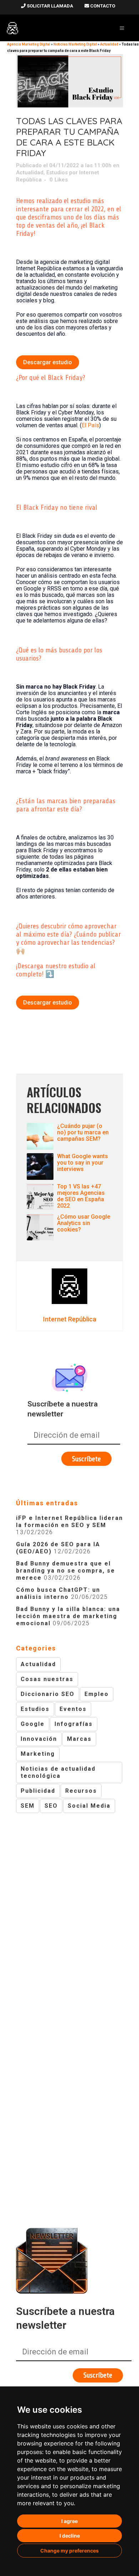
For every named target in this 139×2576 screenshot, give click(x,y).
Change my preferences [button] (69, 2551)
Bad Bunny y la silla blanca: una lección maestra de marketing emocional (68, 1616)
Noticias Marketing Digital (75, 44)
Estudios (57, 173)
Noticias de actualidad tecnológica (58, 1772)
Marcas (79, 1739)
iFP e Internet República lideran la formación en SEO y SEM (69, 1522)
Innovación (39, 1739)
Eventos (73, 1709)
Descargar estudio (48, 362)
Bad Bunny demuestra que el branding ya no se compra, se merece (66, 1571)
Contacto (102, 6)
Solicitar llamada (49, 6)
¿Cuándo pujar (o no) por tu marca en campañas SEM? (83, 1132)
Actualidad (30, 173)
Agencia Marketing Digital (29, 44)
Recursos (81, 1791)
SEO (51, 1806)
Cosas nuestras (47, 1679)
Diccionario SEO (48, 1694)
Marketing (38, 1754)
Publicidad (38, 1791)
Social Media (89, 1806)
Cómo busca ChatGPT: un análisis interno (58, 1593)
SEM (28, 1806)
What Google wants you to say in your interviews (83, 1163)
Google (33, 1724)
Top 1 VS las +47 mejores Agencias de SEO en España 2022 (81, 1196)
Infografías (74, 1724)
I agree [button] (69, 2521)
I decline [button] (70, 2536)
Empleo (97, 1694)
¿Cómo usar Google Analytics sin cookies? (84, 1223)
